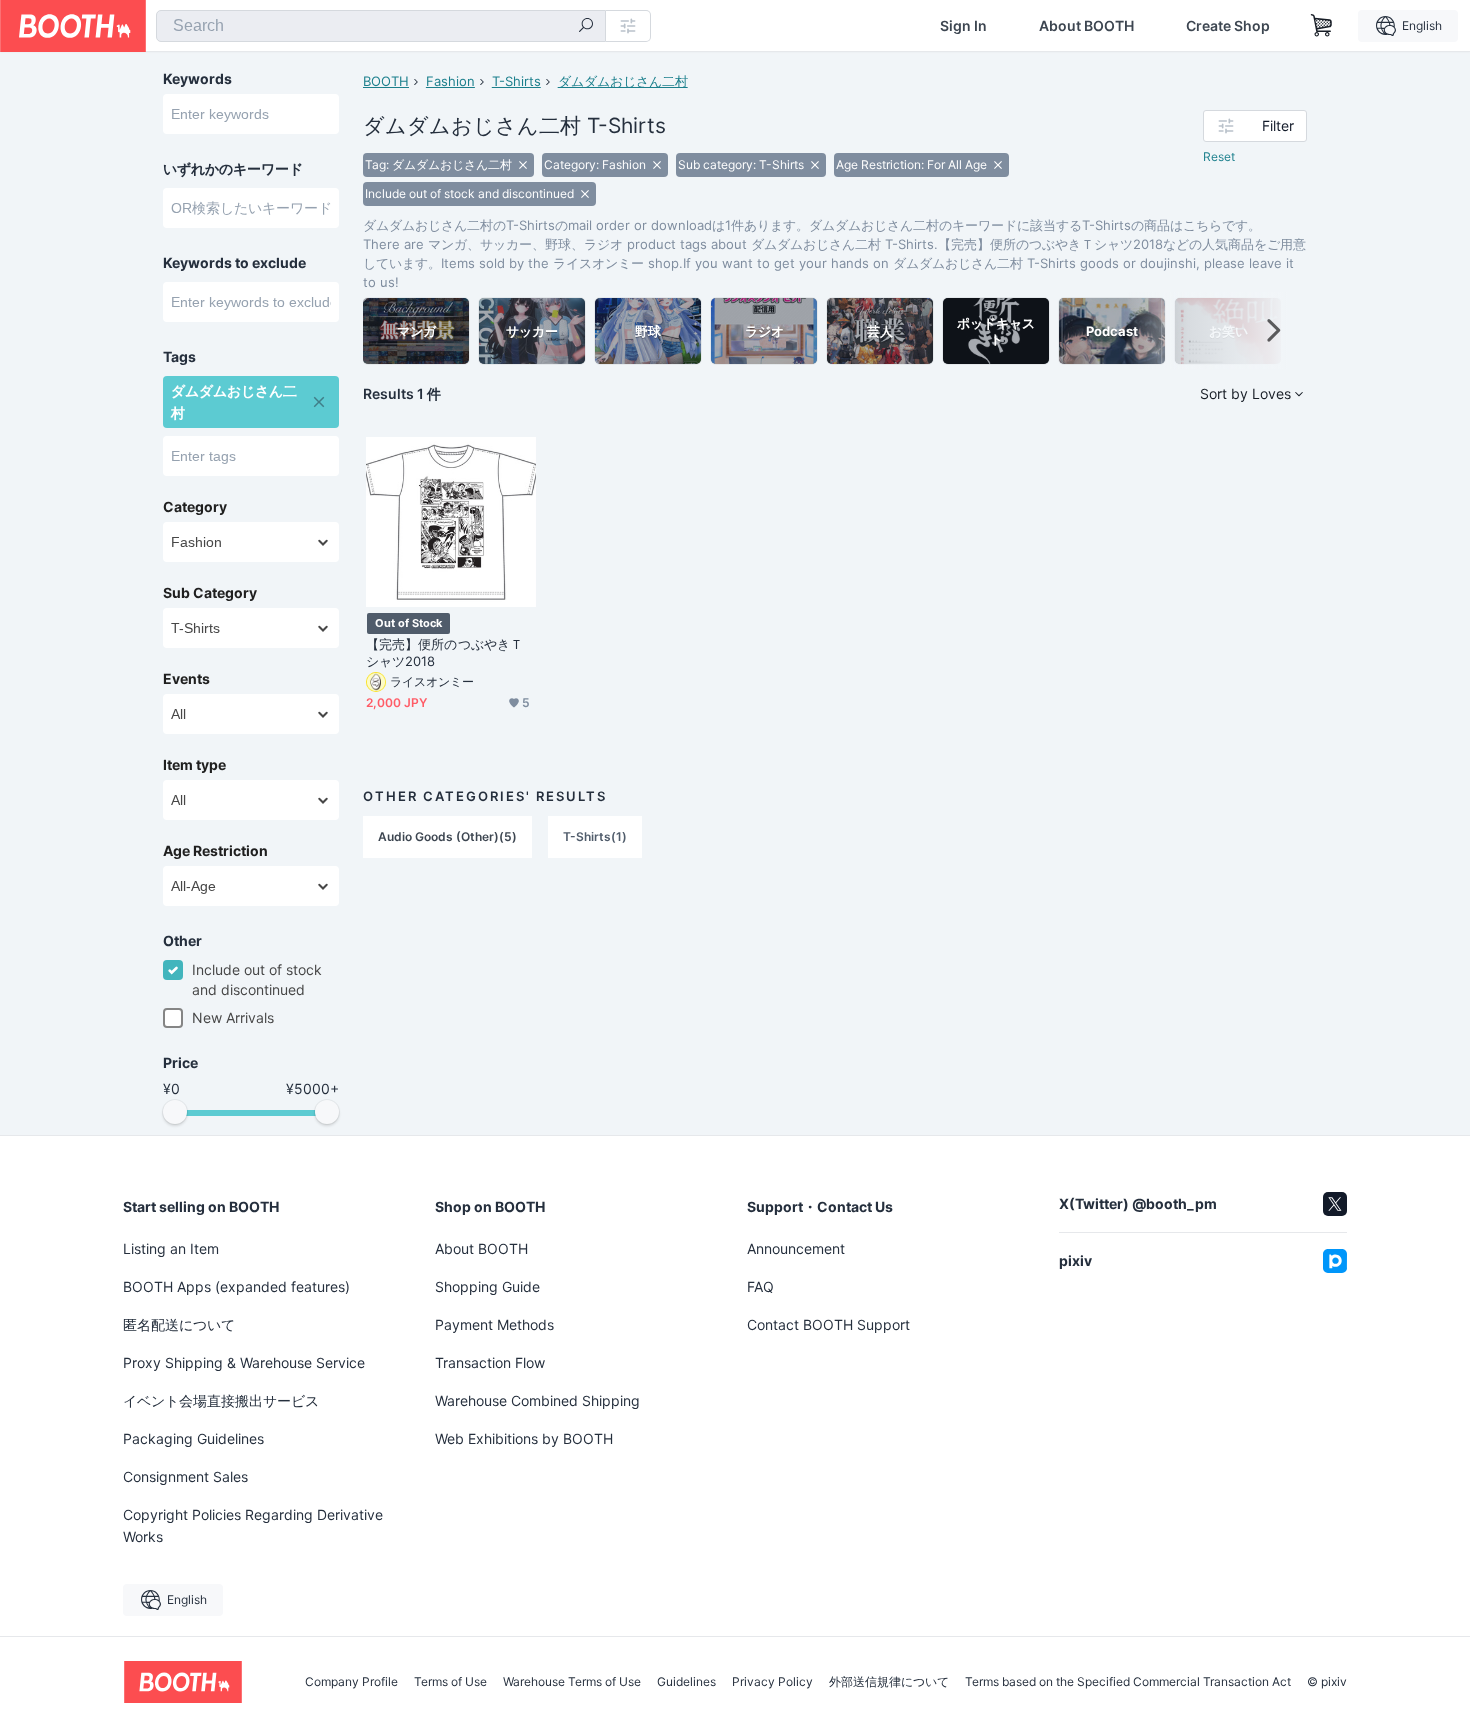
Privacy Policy (772, 1682)
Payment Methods (494, 1324)
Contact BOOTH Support (828, 1324)
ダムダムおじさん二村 (623, 81)
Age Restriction (215, 851)
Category (195, 507)
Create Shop (1228, 26)
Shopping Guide (487, 1286)
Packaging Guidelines (193, 1438)
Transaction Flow (490, 1362)
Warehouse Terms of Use (572, 1682)
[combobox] (381, 26)
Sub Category (210, 593)
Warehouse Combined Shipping (537, 1400)
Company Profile (351, 1682)
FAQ (760, 1286)
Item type (194, 765)
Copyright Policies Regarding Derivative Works (253, 1525)
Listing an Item (171, 1248)
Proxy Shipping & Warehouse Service (244, 1362)
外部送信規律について (889, 1682)
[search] (586, 27)
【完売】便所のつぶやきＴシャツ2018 (444, 652)
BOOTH (386, 81)
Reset (1219, 156)
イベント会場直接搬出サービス (221, 1400)
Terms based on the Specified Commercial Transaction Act (1128, 1682)
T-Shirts (516, 81)
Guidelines (686, 1682)
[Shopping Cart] (1322, 26)
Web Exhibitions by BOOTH (524, 1438)
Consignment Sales (185, 1476)
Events (186, 679)
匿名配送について (179, 1324)
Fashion (450, 81)
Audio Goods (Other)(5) (447, 836)
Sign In (963, 26)
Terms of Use (450, 1682)
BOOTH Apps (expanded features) (236, 1286)
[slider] (175, 1112)
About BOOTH (1086, 26)
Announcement (796, 1248)
